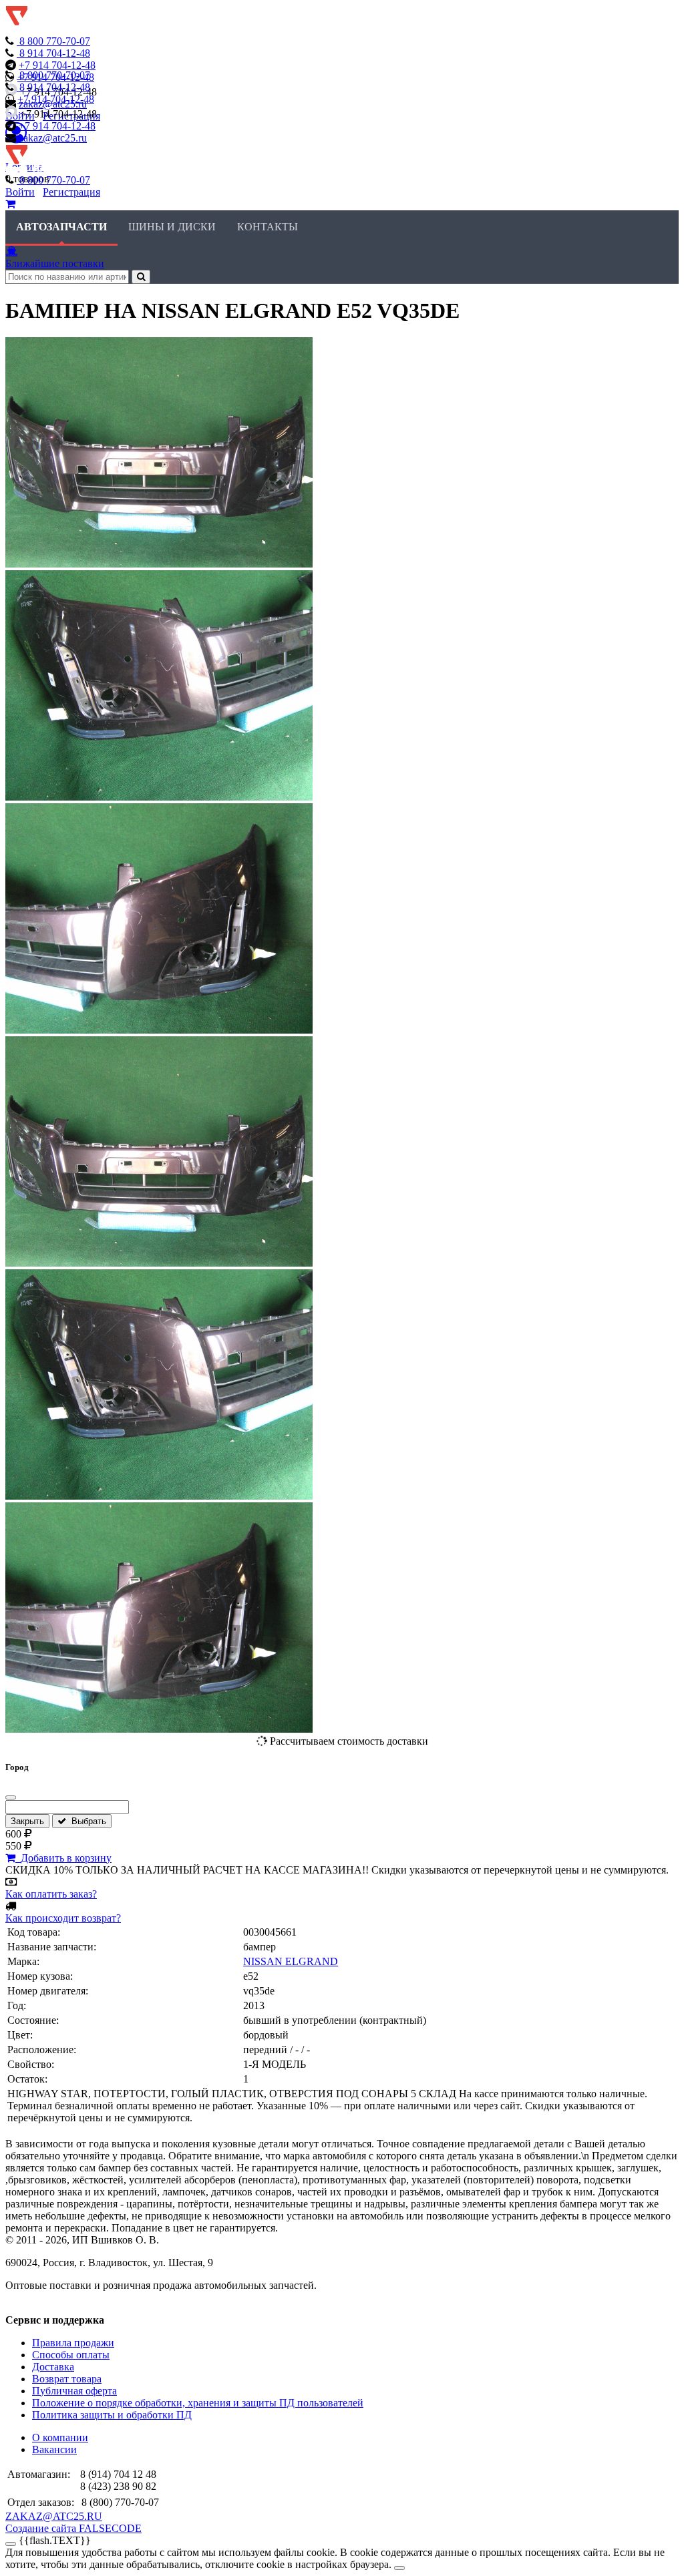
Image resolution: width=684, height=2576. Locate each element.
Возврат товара (67, 2379)
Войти (20, 192)
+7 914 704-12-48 (57, 65)
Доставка (53, 2367)
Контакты (268, 227)
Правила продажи (73, 2343)
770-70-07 (55, 41)
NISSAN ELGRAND (291, 1961)
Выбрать (86, 1821)
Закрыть (27, 1821)
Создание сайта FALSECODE (73, 2528)
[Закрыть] (11, 1797)
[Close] (399, 2568)
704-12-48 (55, 53)
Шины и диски (172, 227)
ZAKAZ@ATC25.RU (54, 2516)
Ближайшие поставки (55, 263)
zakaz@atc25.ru (53, 138)
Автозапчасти (61, 227)
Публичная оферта (74, 2391)
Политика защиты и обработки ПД (112, 2415)
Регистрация (71, 192)
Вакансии (54, 2449)
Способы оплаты (71, 2355)
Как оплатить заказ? (51, 1894)
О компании (60, 2437)
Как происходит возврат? (63, 1918)
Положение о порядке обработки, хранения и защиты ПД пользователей (198, 2403)
